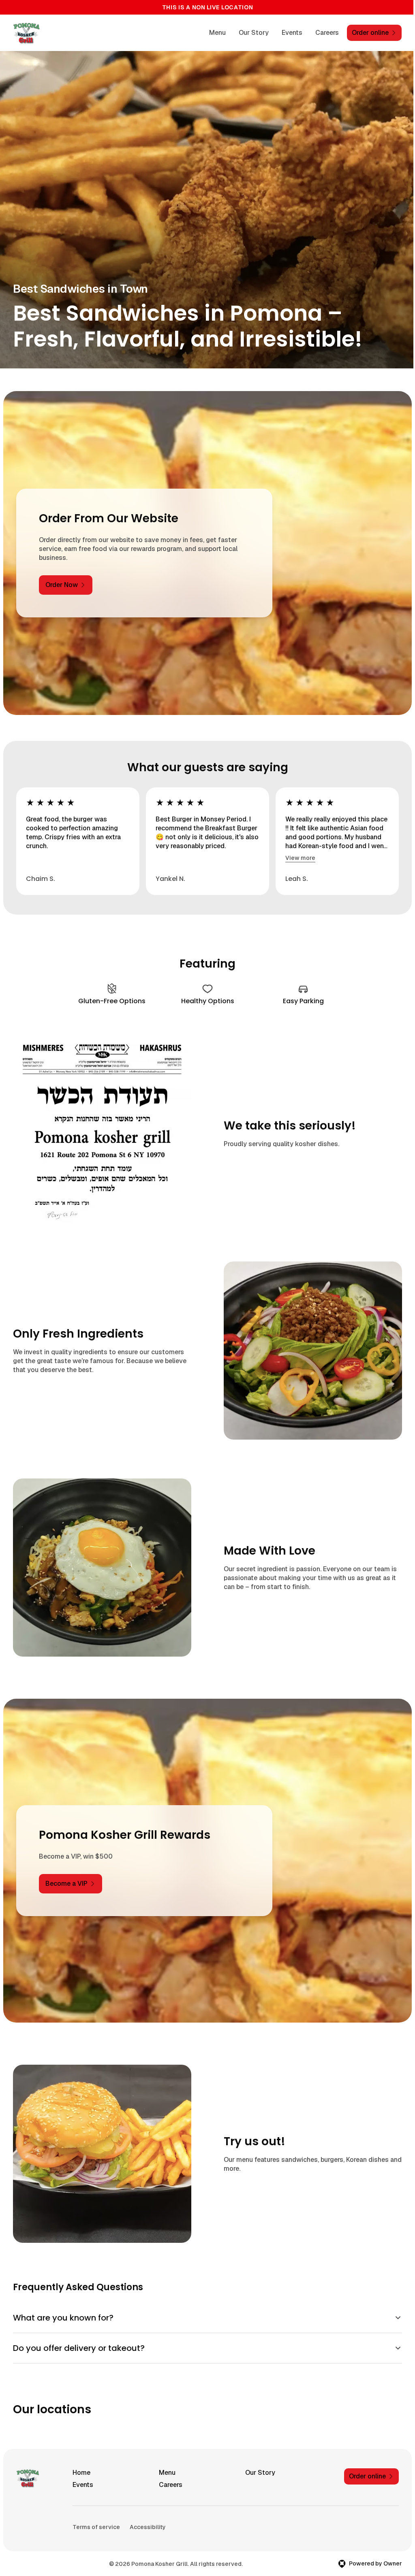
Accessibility (148, 2515)
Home (81, 2460)
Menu (217, 33)
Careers (327, 33)
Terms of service (96, 2515)
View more (300, 858)
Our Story (254, 33)
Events (292, 33)
